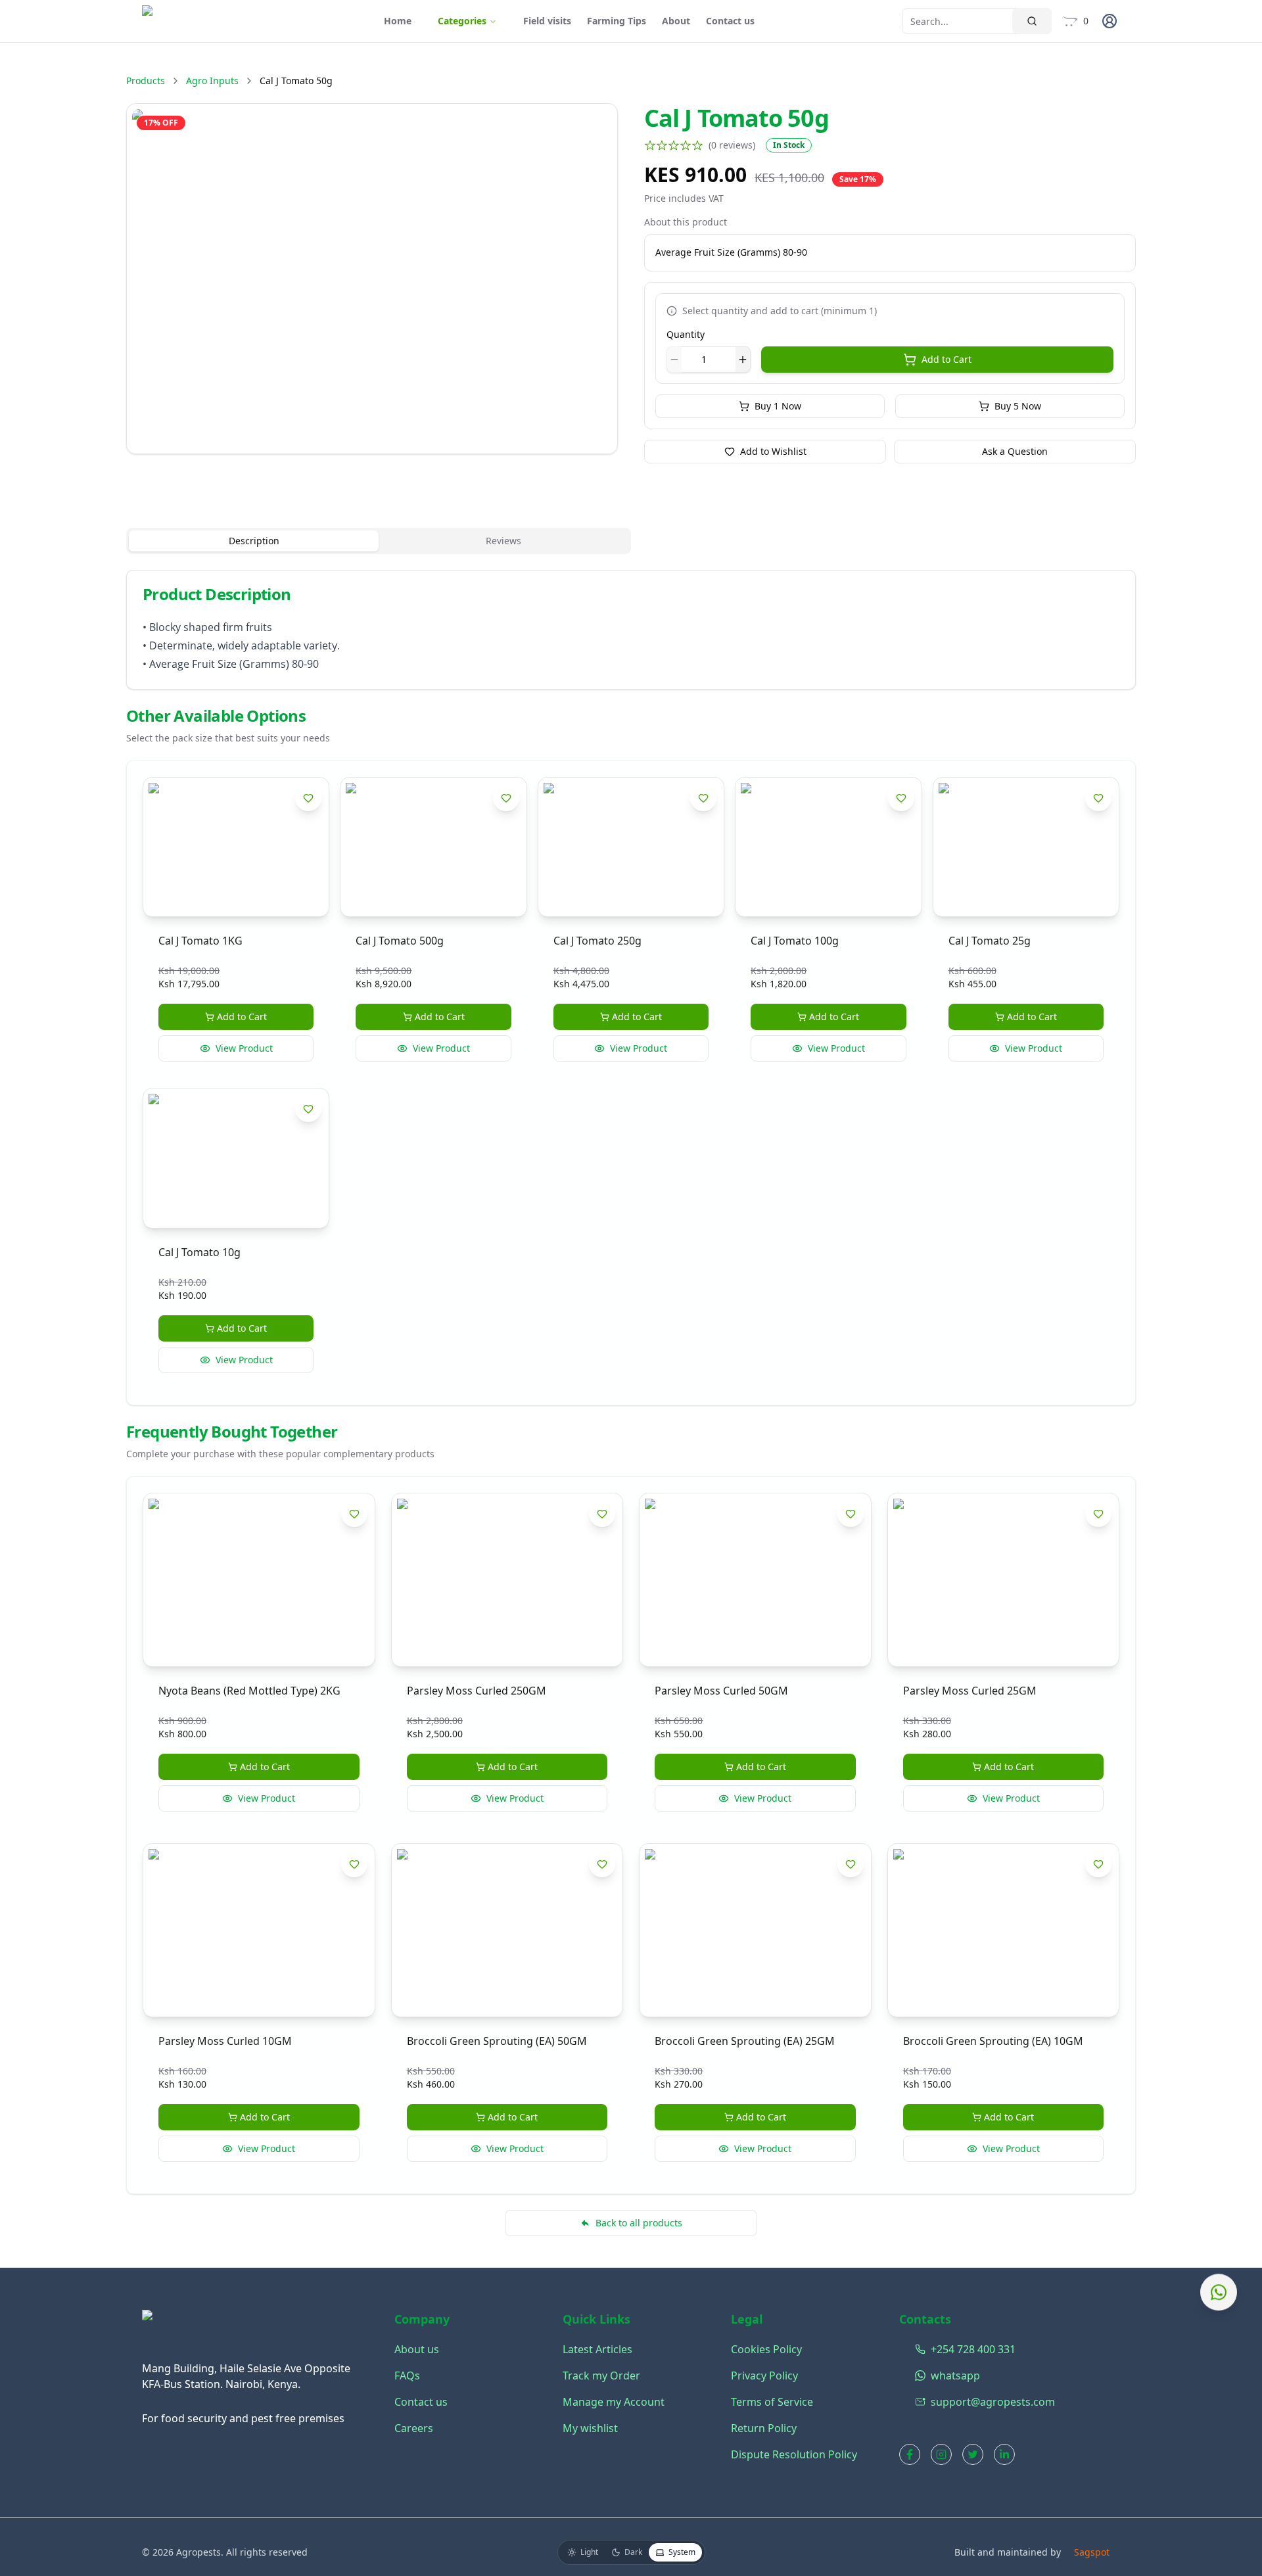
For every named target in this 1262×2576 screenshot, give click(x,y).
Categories (462, 21)
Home (398, 21)
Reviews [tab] (503, 541)
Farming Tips (617, 21)
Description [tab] (254, 541)
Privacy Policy (764, 2376)
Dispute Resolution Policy (794, 2454)
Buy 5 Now (1018, 406)
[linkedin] (1004, 2454)
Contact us (730, 21)
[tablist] (379, 541)
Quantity (686, 334)
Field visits (547, 21)
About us (417, 2349)
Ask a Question (1015, 451)
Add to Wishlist (773, 451)
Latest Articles (597, 2349)
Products (146, 81)
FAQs (407, 2376)
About (676, 21)
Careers (414, 2428)
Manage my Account (614, 2402)
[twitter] (973, 2454)
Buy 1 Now (778, 406)
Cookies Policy (766, 2349)
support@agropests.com (918, 2402)
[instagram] (941, 2454)
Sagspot (1092, 2552)
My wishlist (590, 2428)
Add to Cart (947, 359)
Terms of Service (772, 2402)
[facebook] (910, 2454)
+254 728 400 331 (918, 2349)
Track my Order (601, 2376)
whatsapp (918, 2376)
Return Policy (764, 2428)
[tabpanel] (631, 630)
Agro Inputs (212, 81)
